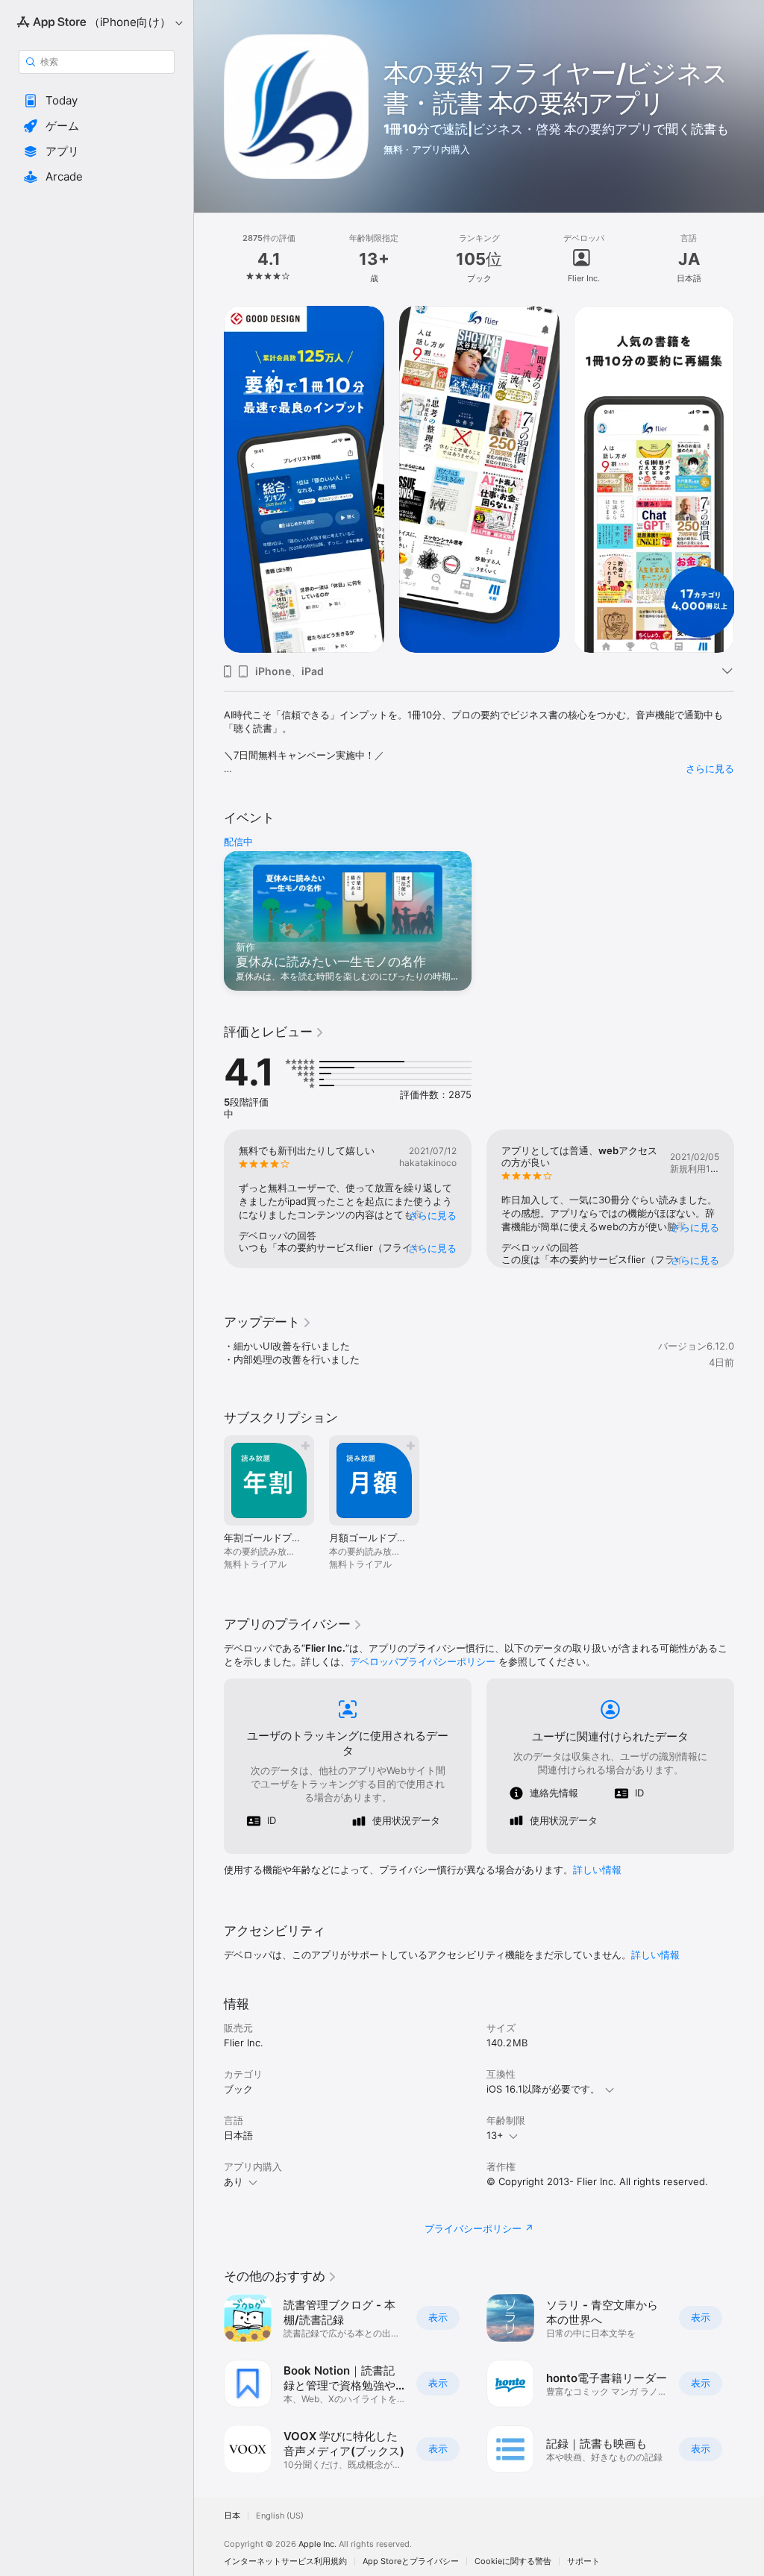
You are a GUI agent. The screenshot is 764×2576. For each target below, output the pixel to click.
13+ (495, 2135)
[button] (97, 101)
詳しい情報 (597, 1870)
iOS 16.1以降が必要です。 (543, 2089)
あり (234, 2181)
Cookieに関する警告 (513, 2561)
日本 (232, 2516)
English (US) (280, 2516)
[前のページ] (209, 259)
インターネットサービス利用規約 (285, 2561)
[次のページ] (749, 259)
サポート (583, 2561)
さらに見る (710, 768)
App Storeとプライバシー (411, 2561)
